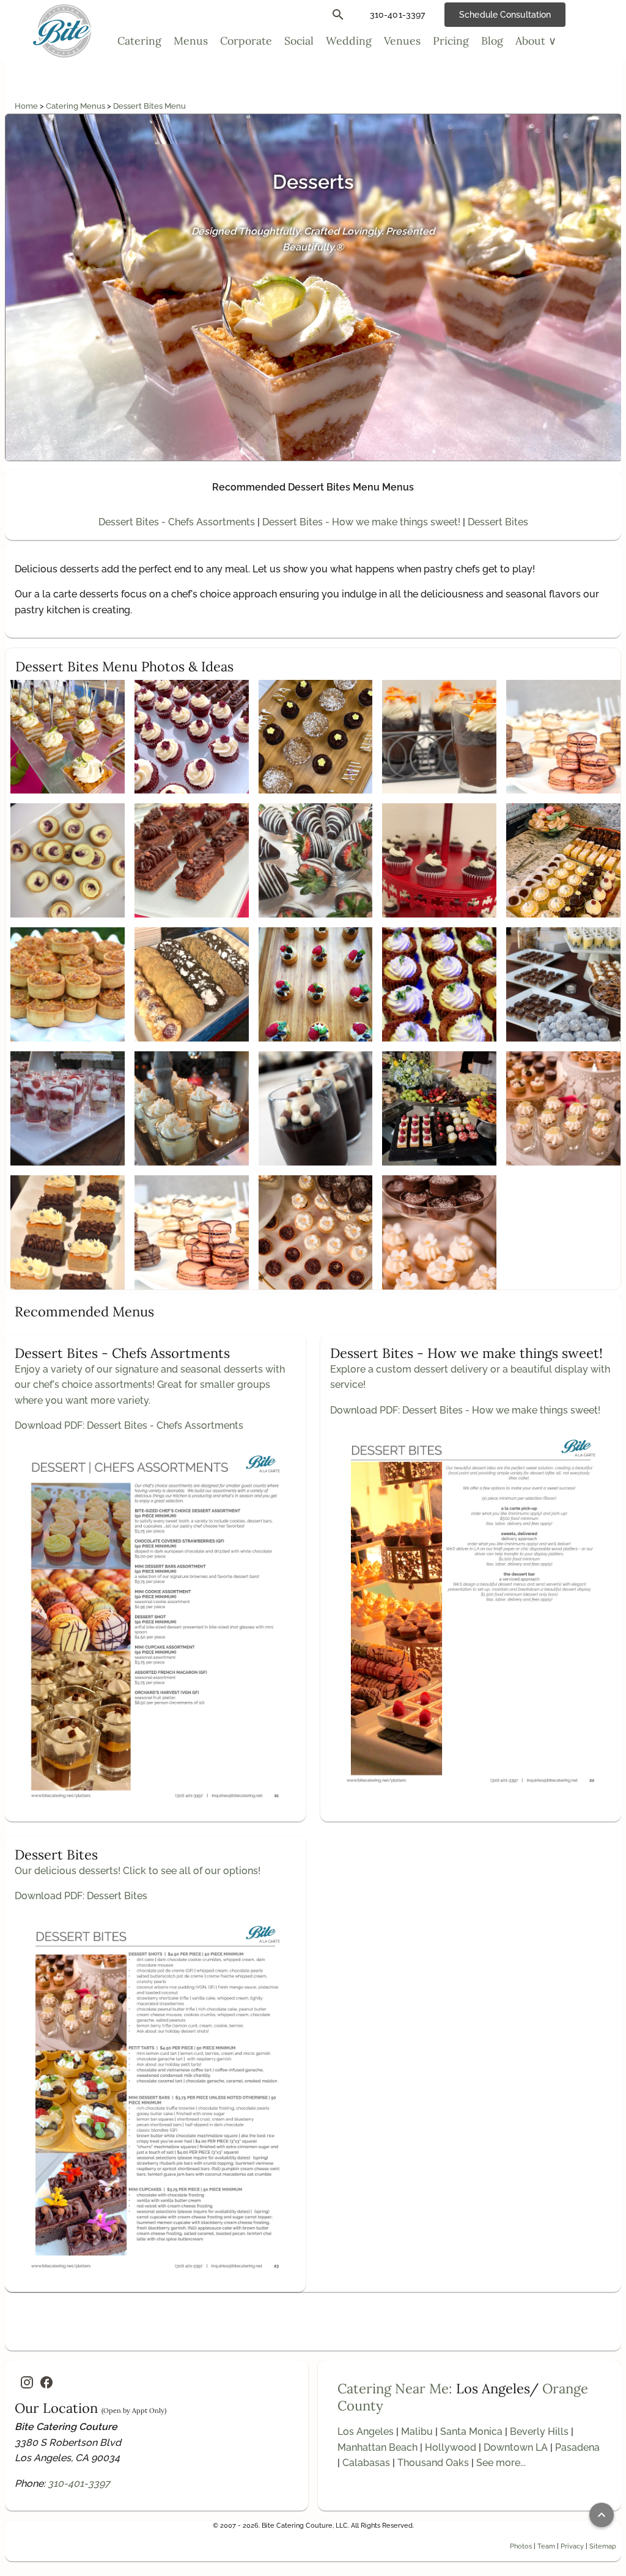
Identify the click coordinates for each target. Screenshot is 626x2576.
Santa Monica (471, 2432)
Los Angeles (366, 2432)
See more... (501, 2463)
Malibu (417, 2432)
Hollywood (451, 2447)
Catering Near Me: (395, 2388)
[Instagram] (27, 2382)
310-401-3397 (79, 2483)
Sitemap (603, 2546)
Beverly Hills (539, 2432)
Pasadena (577, 2447)
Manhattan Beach (377, 2447)
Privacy (572, 2546)
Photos (521, 2546)
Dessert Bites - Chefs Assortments (177, 522)
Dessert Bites (498, 522)
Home (27, 106)
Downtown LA (516, 2447)
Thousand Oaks (433, 2463)
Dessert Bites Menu (149, 106)
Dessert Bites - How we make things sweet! (361, 522)
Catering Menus (76, 106)
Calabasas (366, 2463)
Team (546, 2546)
